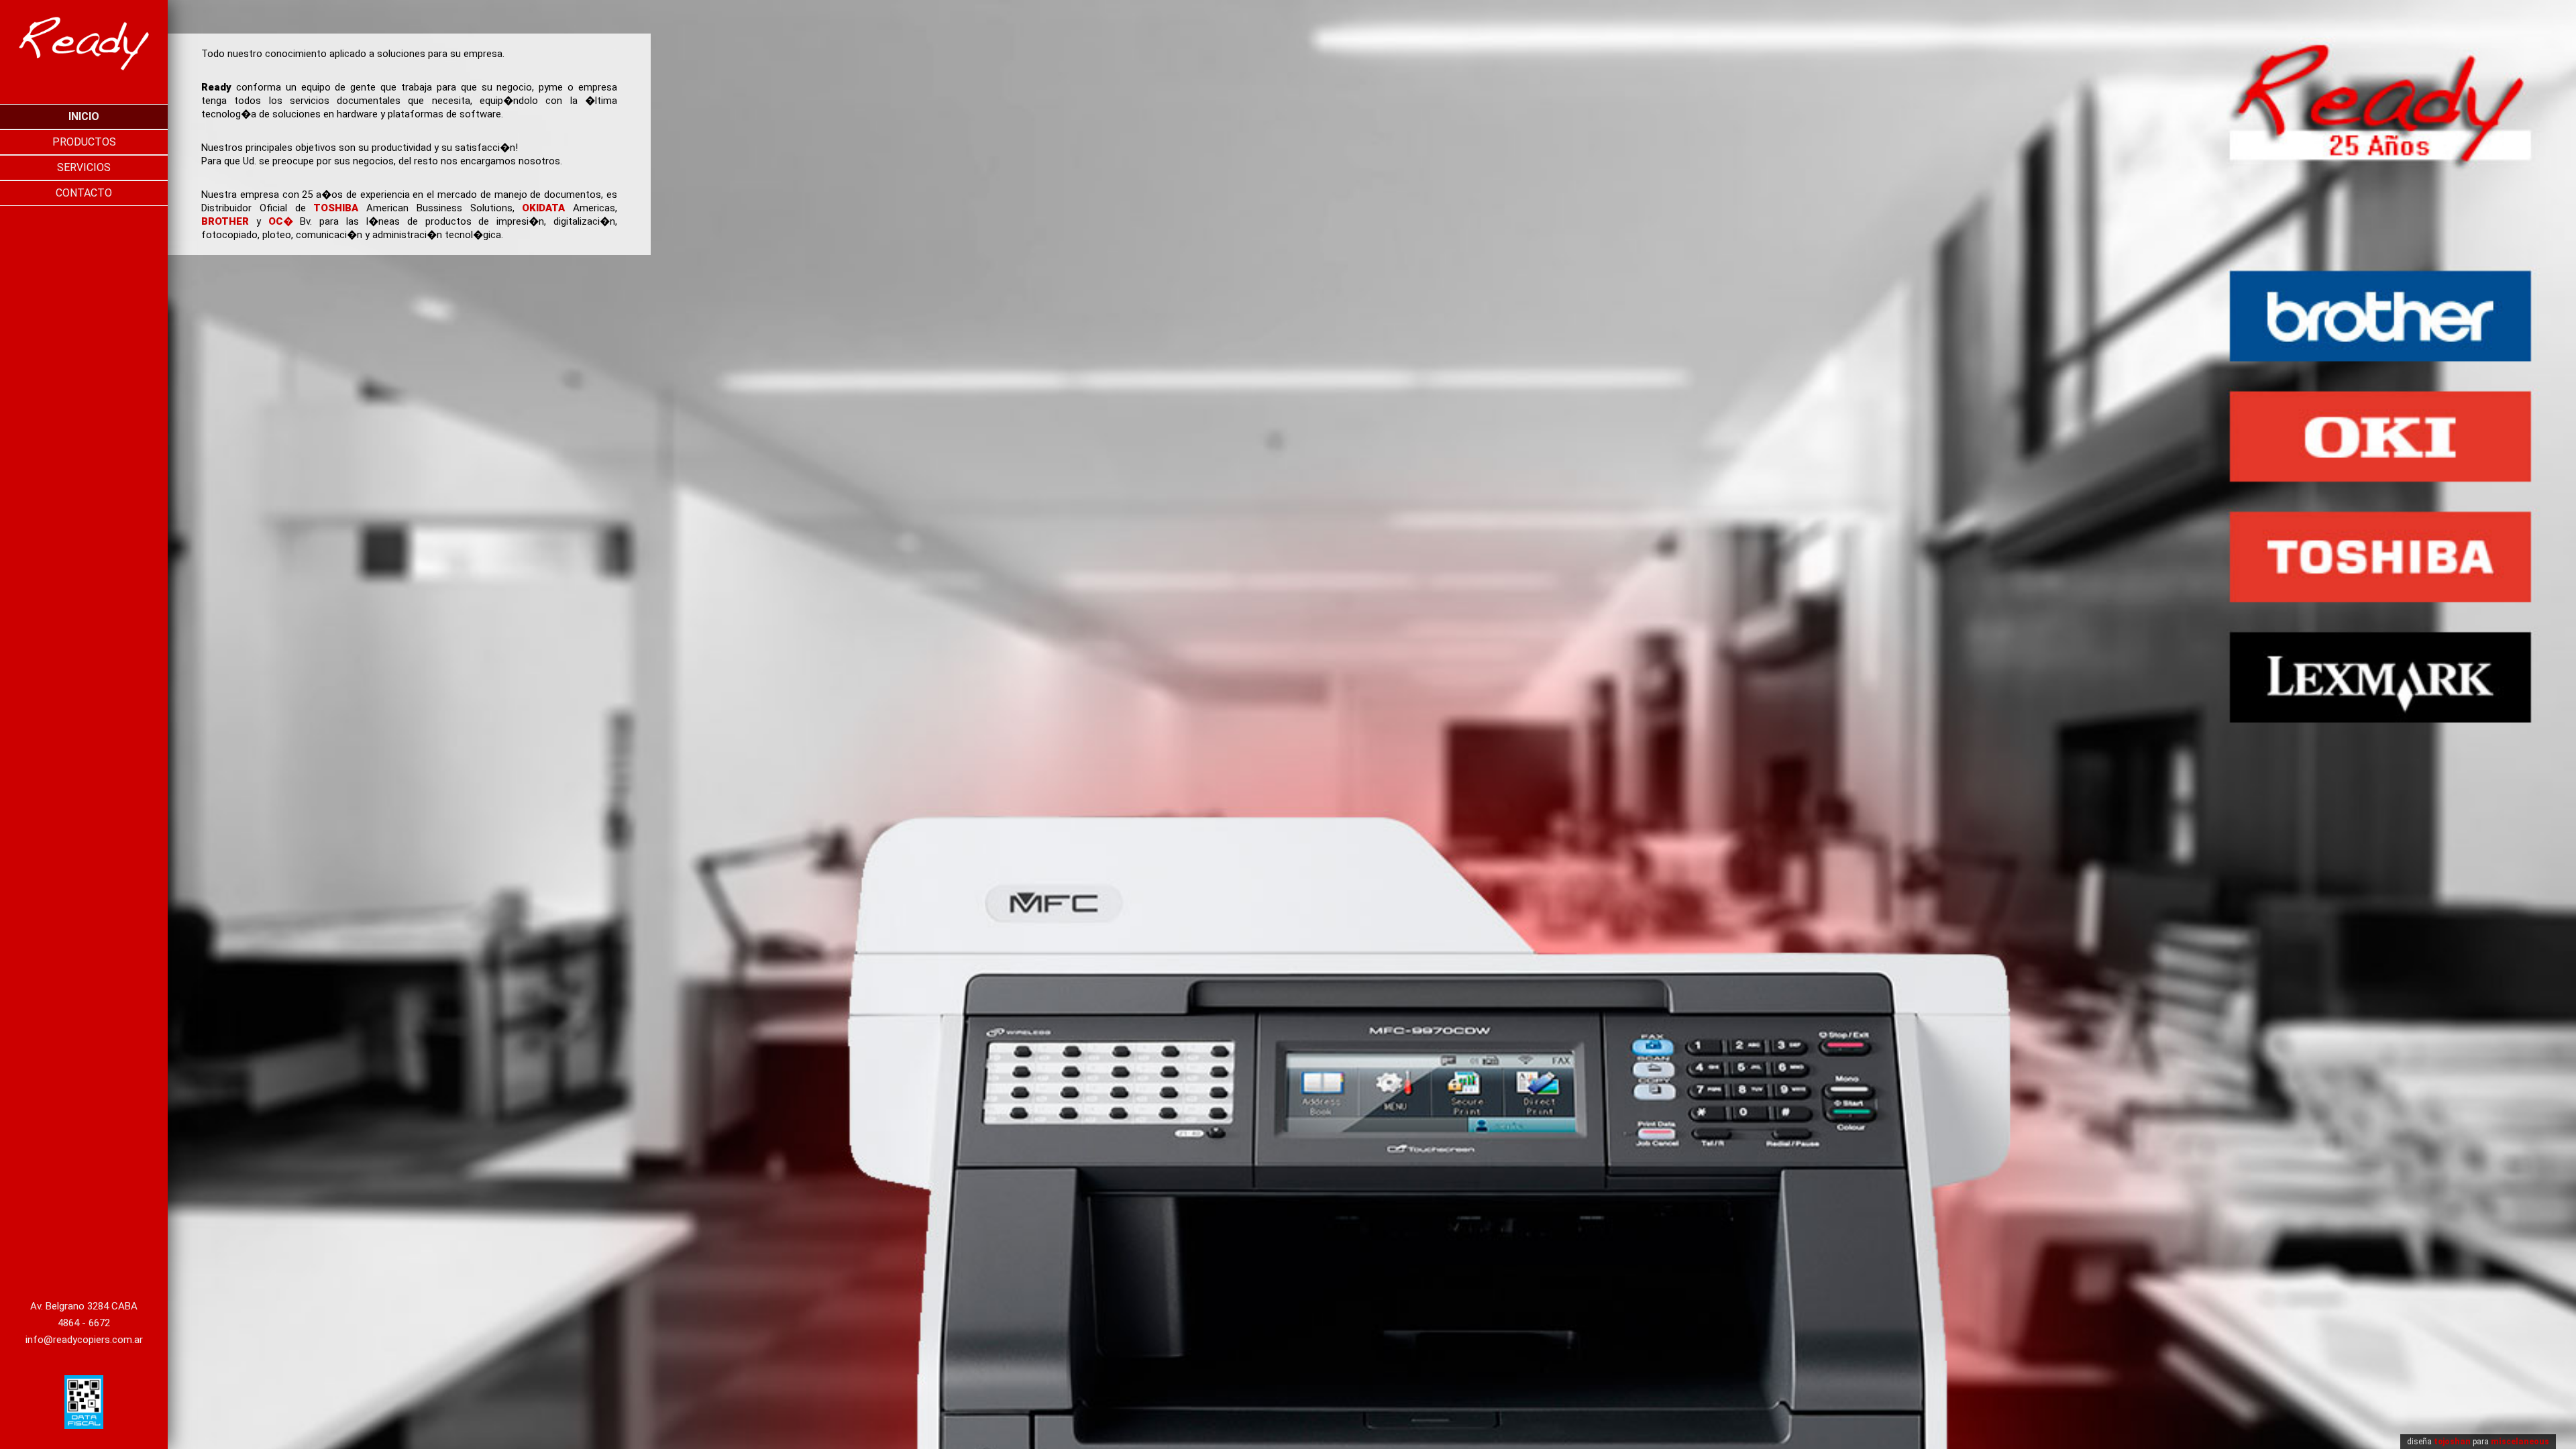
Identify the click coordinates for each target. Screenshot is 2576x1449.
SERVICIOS (84, 167)
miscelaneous (2520, 1442)
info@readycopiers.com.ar (84, 1340)
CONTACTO (84, 193)
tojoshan (2452, 1442)
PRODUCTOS (84, 142)
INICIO (84, 116)
